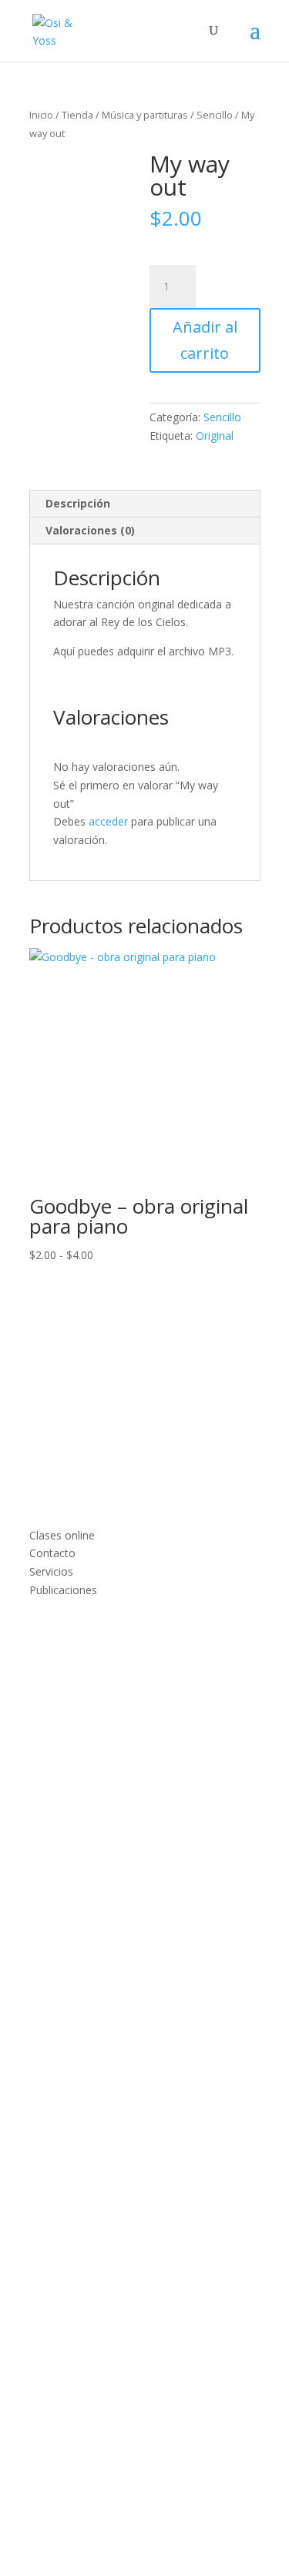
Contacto (52, 1553)
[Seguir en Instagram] (103, 1677)
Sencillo (215, 115)
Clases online (62, 1535)
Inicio (41, 115)
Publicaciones (63, 1590)
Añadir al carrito (205, 340)
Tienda (77, 115)
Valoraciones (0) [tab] (90, 530)
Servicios (51, 1571)
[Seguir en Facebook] (42, 1677)
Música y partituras (145, 115)
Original (215, 435)
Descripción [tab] (78, 503)
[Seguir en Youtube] (72, 1677)
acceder (108, 821)
